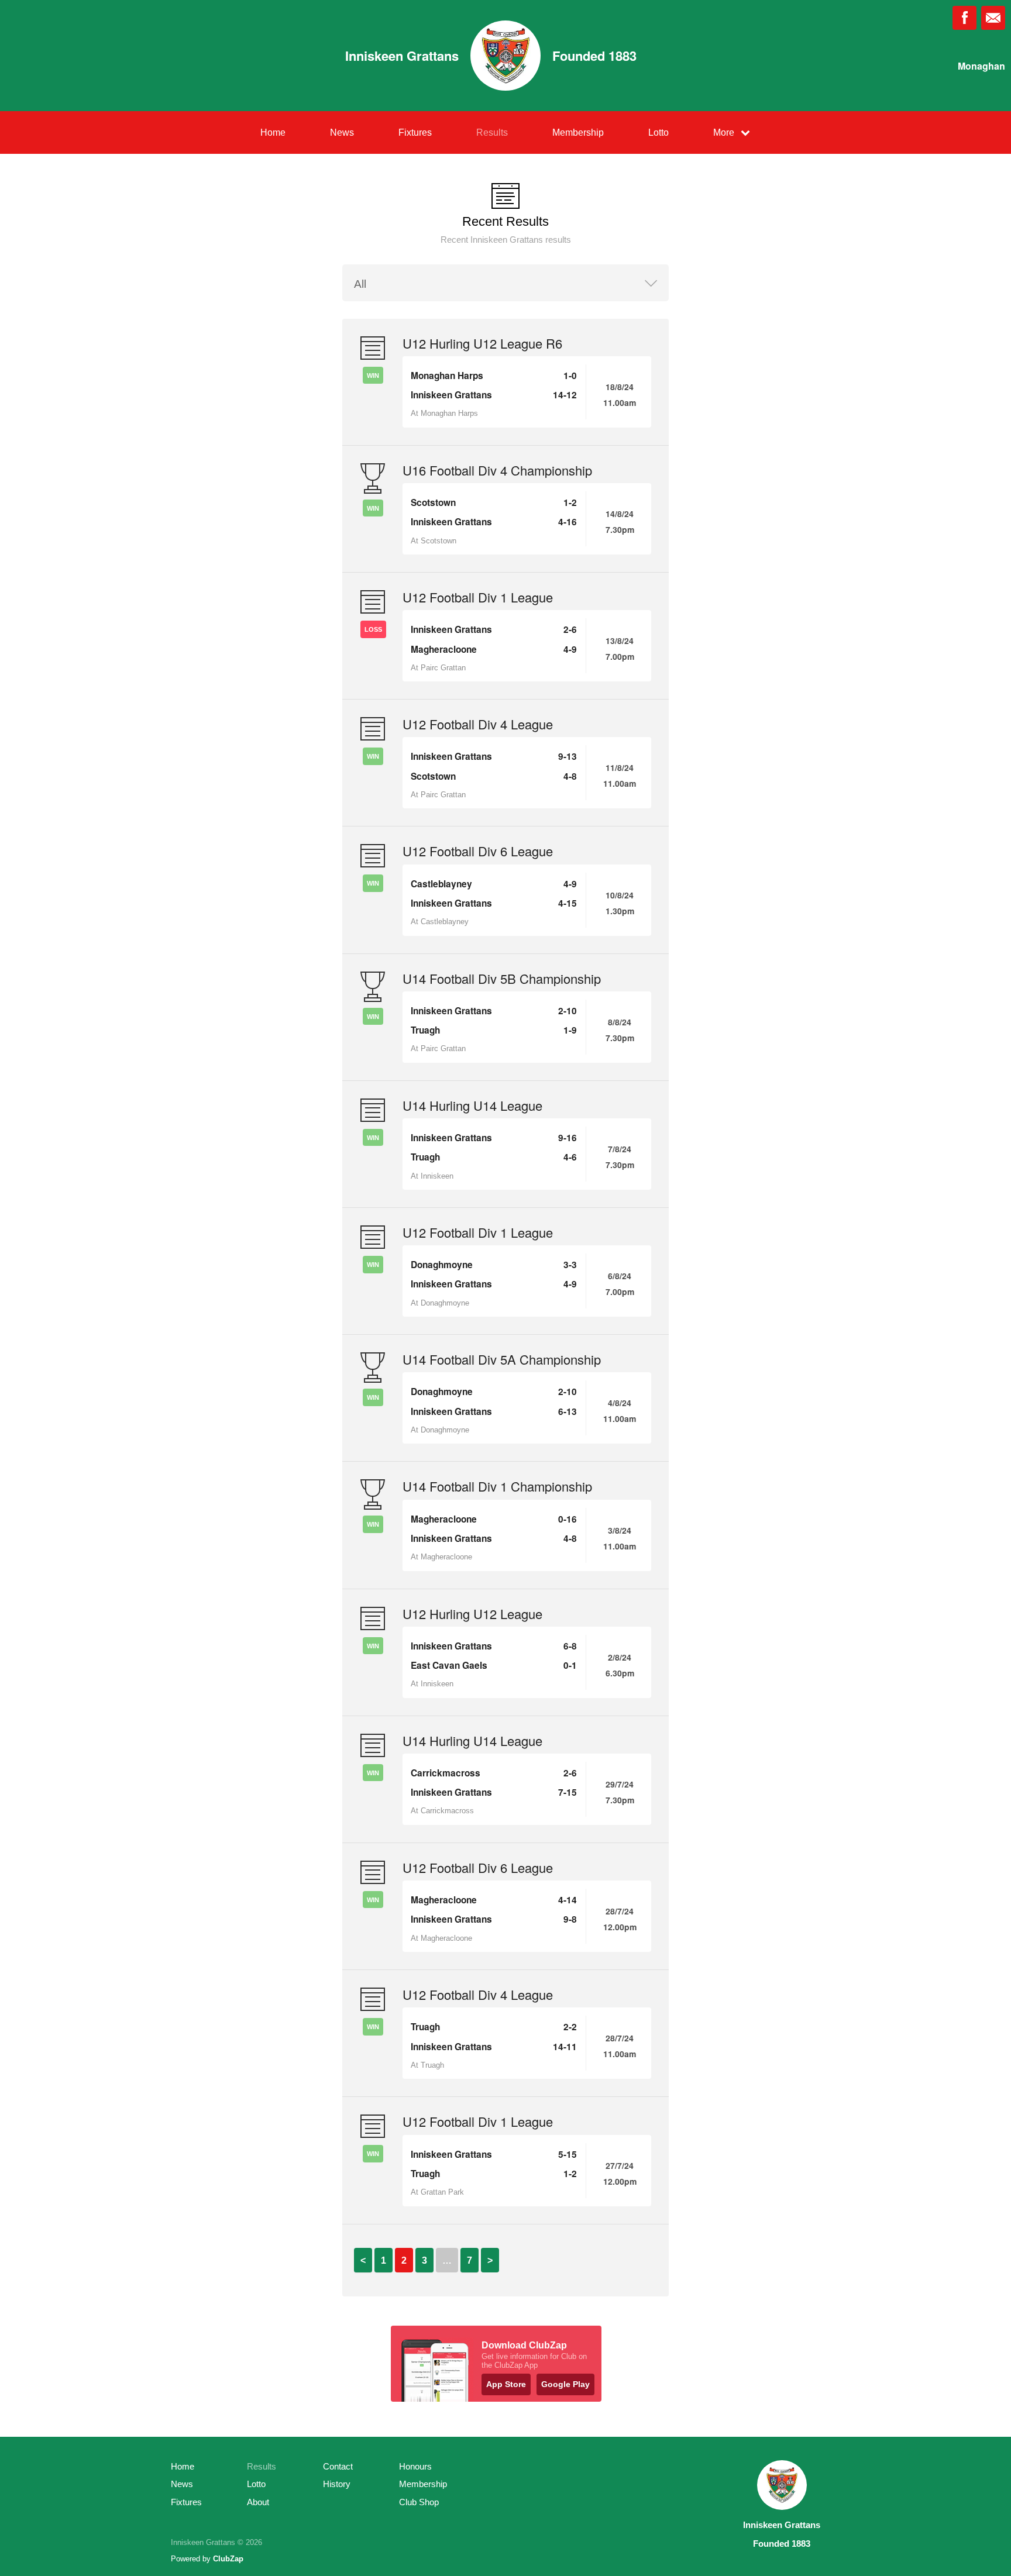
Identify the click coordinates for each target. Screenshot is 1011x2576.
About (258, 2502)
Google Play (565, 2384)
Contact (338, 2466)
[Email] (993, 18)
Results (492, 132)
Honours (415, 2466)
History (337, 2484)
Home (273, 132)
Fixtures (415, 132)
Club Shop (419, 2502)
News (342, 132)
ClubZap (228, 2559)
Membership (578, 132)
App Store (506, 2384)
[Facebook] (964, 18)
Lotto (658, 132)
